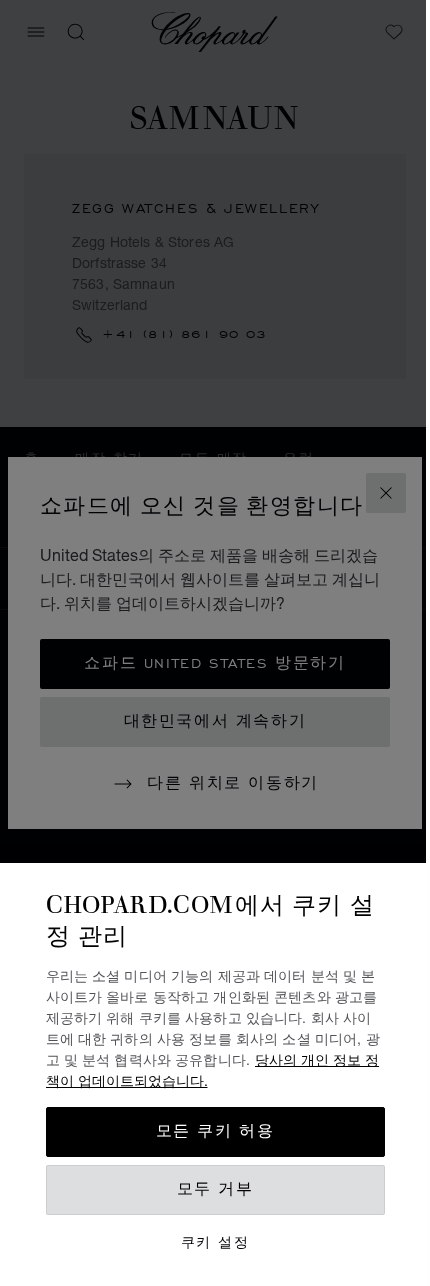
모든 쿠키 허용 (215, 1131)
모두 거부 (215, 1189)
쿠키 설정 (215, 1242)
